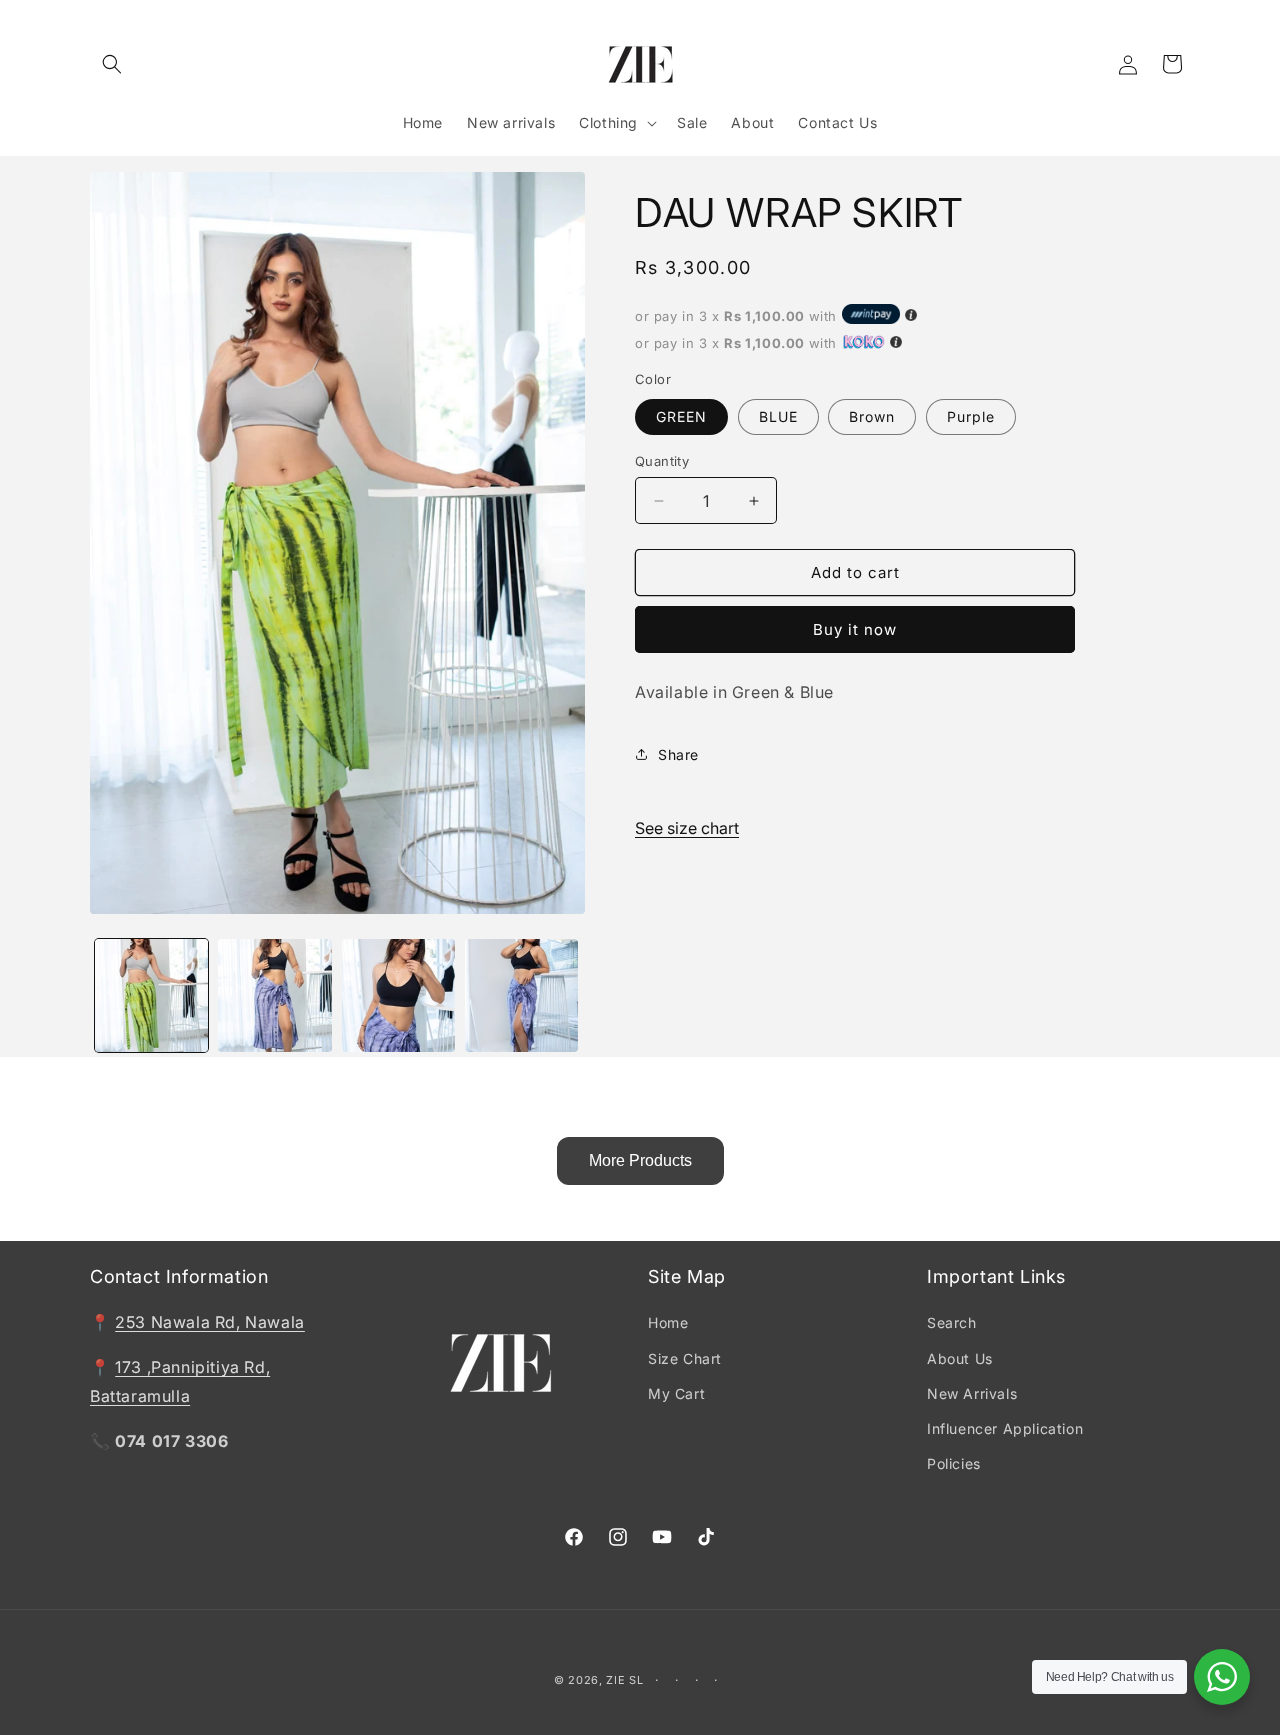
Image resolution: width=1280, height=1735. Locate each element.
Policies (954, 1464)
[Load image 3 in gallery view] (274, 995)
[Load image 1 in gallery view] (151, 995)
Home (668, 1323)
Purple (971, 416)
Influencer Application (1005, 1428)
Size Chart (685, 1358)
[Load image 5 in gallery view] (521, 995)
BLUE (778, 416)
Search (952, 1323)
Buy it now (855, 629)
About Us (960, 1358)
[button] (112, 64)
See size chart (687, 828)
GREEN (681, 416)
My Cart (676, 1393)
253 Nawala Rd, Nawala (210, 1323)
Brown (872, 416)
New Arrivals (972, 1393)
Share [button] (678, 754)
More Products (640, 1160)
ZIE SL (624, 1680)
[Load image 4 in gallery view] (398, 995)
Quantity (662, 461)
